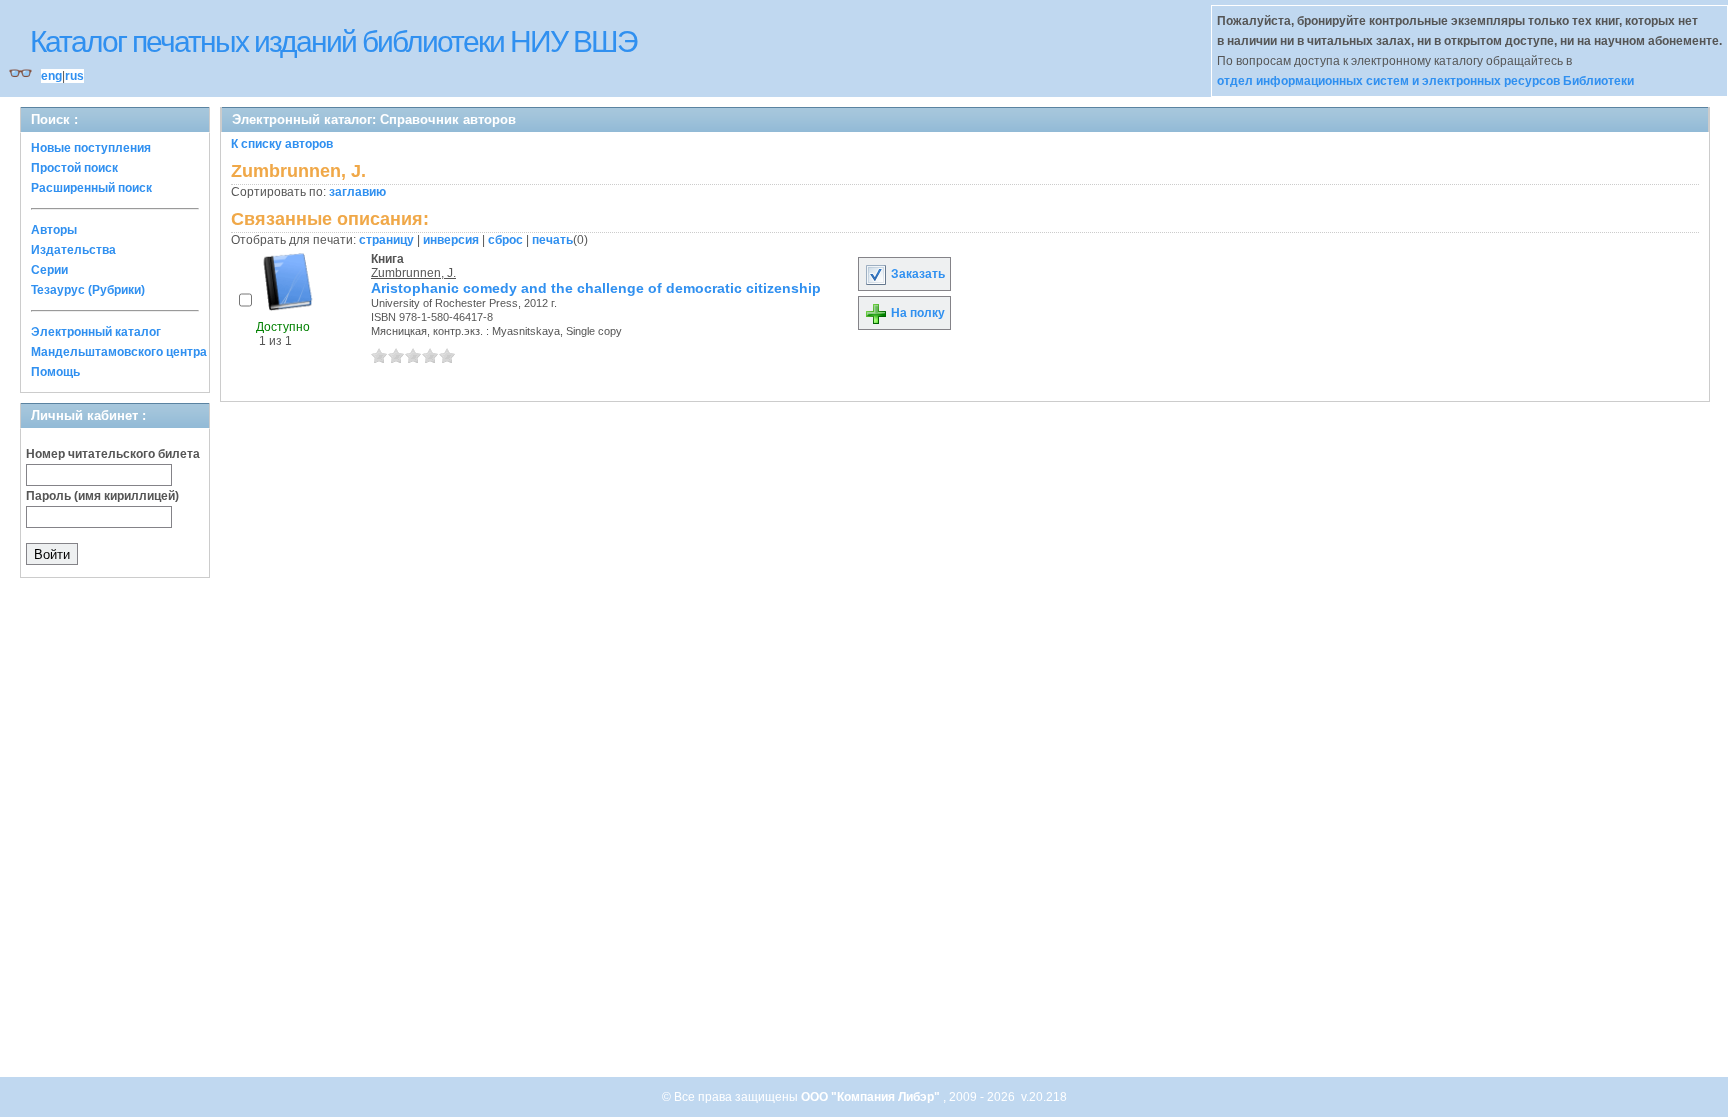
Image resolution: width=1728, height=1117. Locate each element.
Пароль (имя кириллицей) (102, 496)
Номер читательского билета (113, 454)
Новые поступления (91, 148)
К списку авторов (282, 144)
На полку (916, 313)
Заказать (916, 274)
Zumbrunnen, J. (413, 273)
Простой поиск (74, 168)
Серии (49, 270)
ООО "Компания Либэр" (872, 1097)
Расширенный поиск (91, 188)
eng (51, 76)
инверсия (451, 240)
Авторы (54, 230)
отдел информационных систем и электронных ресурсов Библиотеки (1425, 81)
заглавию (357, 192)
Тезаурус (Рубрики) (88, 290)
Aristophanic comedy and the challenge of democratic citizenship (596, 288)
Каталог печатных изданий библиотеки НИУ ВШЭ (333, 41)
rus (74, 76)
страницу (386, 240)
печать (552, 240)
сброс (505, 240)
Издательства (73, 250)
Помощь (55, 372)
